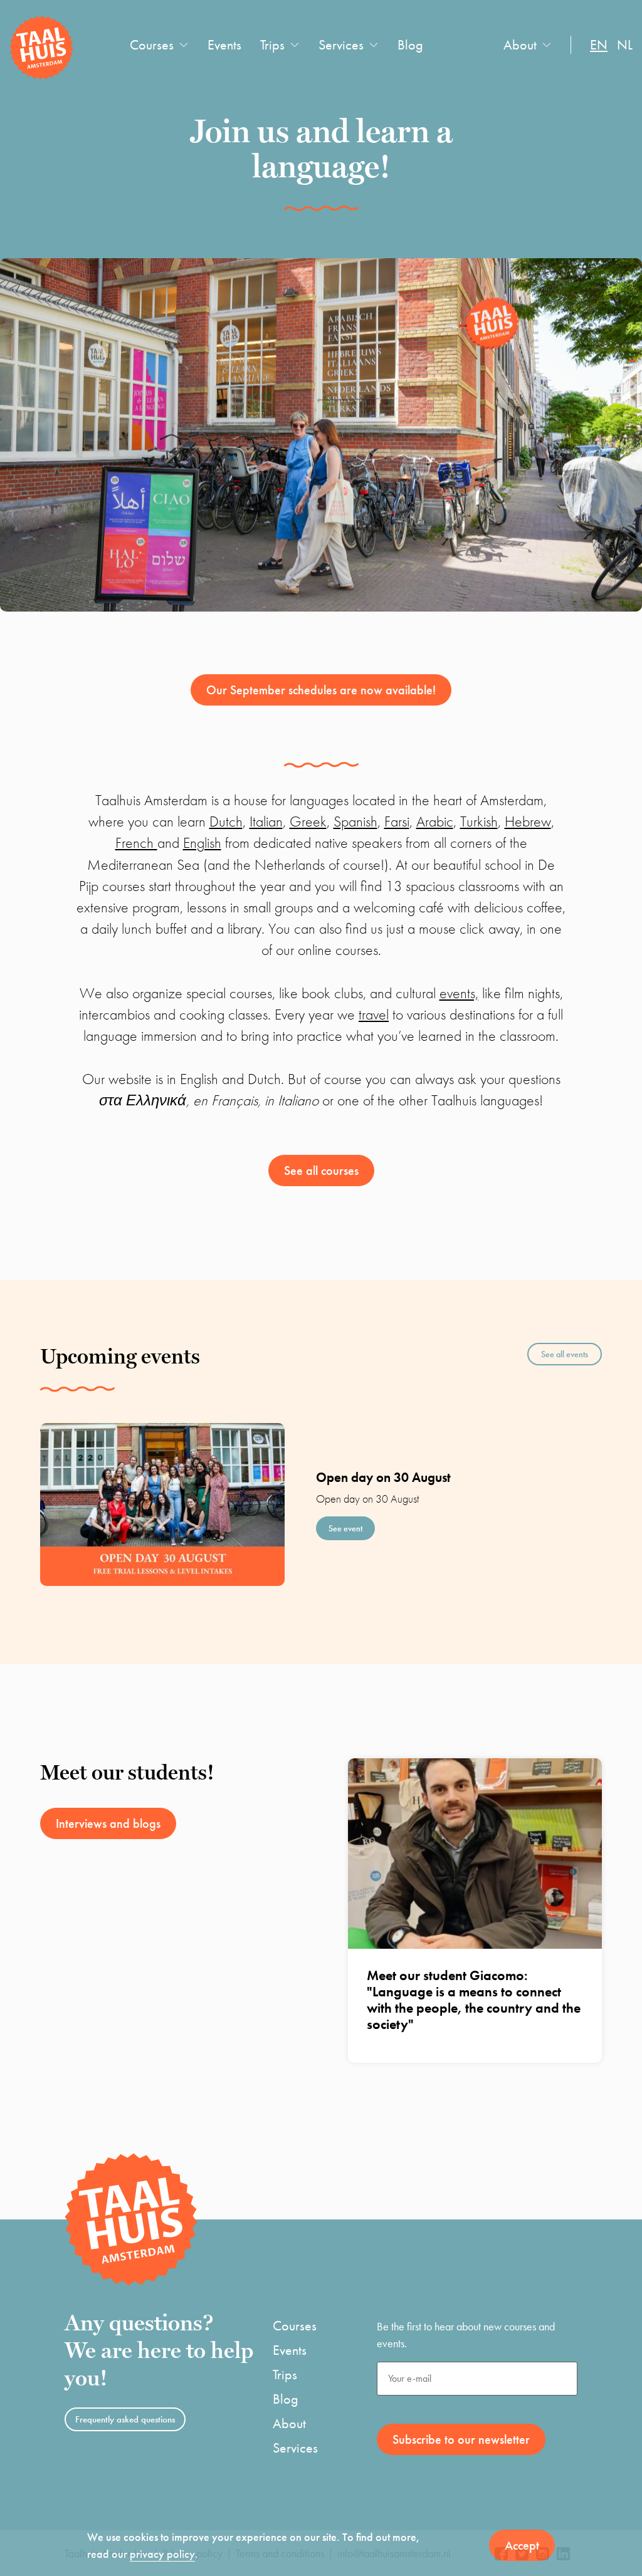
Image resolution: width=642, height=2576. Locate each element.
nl (625, 45)
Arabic (435, 821)
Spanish (355, 821)
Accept (522, 2545)
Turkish (479, 821)
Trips (272, 45)
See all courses (321, 1171)
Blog (410, 45)
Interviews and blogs (108, 1823)
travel (374, 1014)
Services (341, 45)
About (520, 45)
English (202, 842)
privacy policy (162, 2554)
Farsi (397, 821)
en (599, 45)
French (136, 842)
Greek (308, 821)
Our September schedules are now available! (321, 690)
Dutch (226, 821)
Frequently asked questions (125, 2419)
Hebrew (528, 821)
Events (224, 45)
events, (459, 993)
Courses (152, 45)
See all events (565, 1354)
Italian (266, 821)
